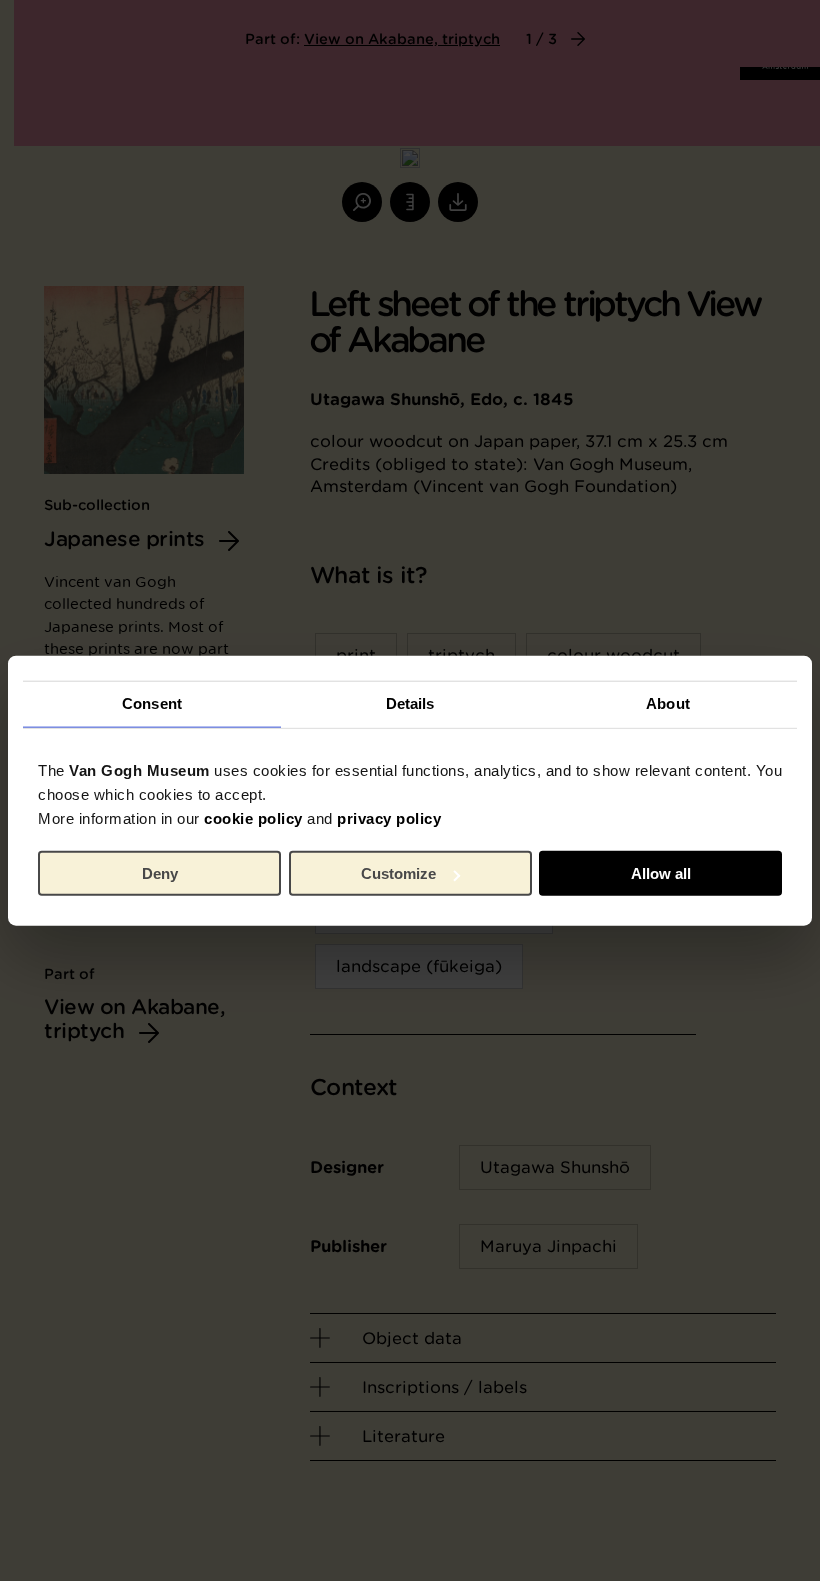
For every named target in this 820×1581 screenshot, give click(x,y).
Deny (160, 873)
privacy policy (389, 817)
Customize (398, 873)
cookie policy (253, 817)
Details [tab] (410, 703)
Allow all (661, 873)
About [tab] (668, 703)
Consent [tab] (152, 703)
